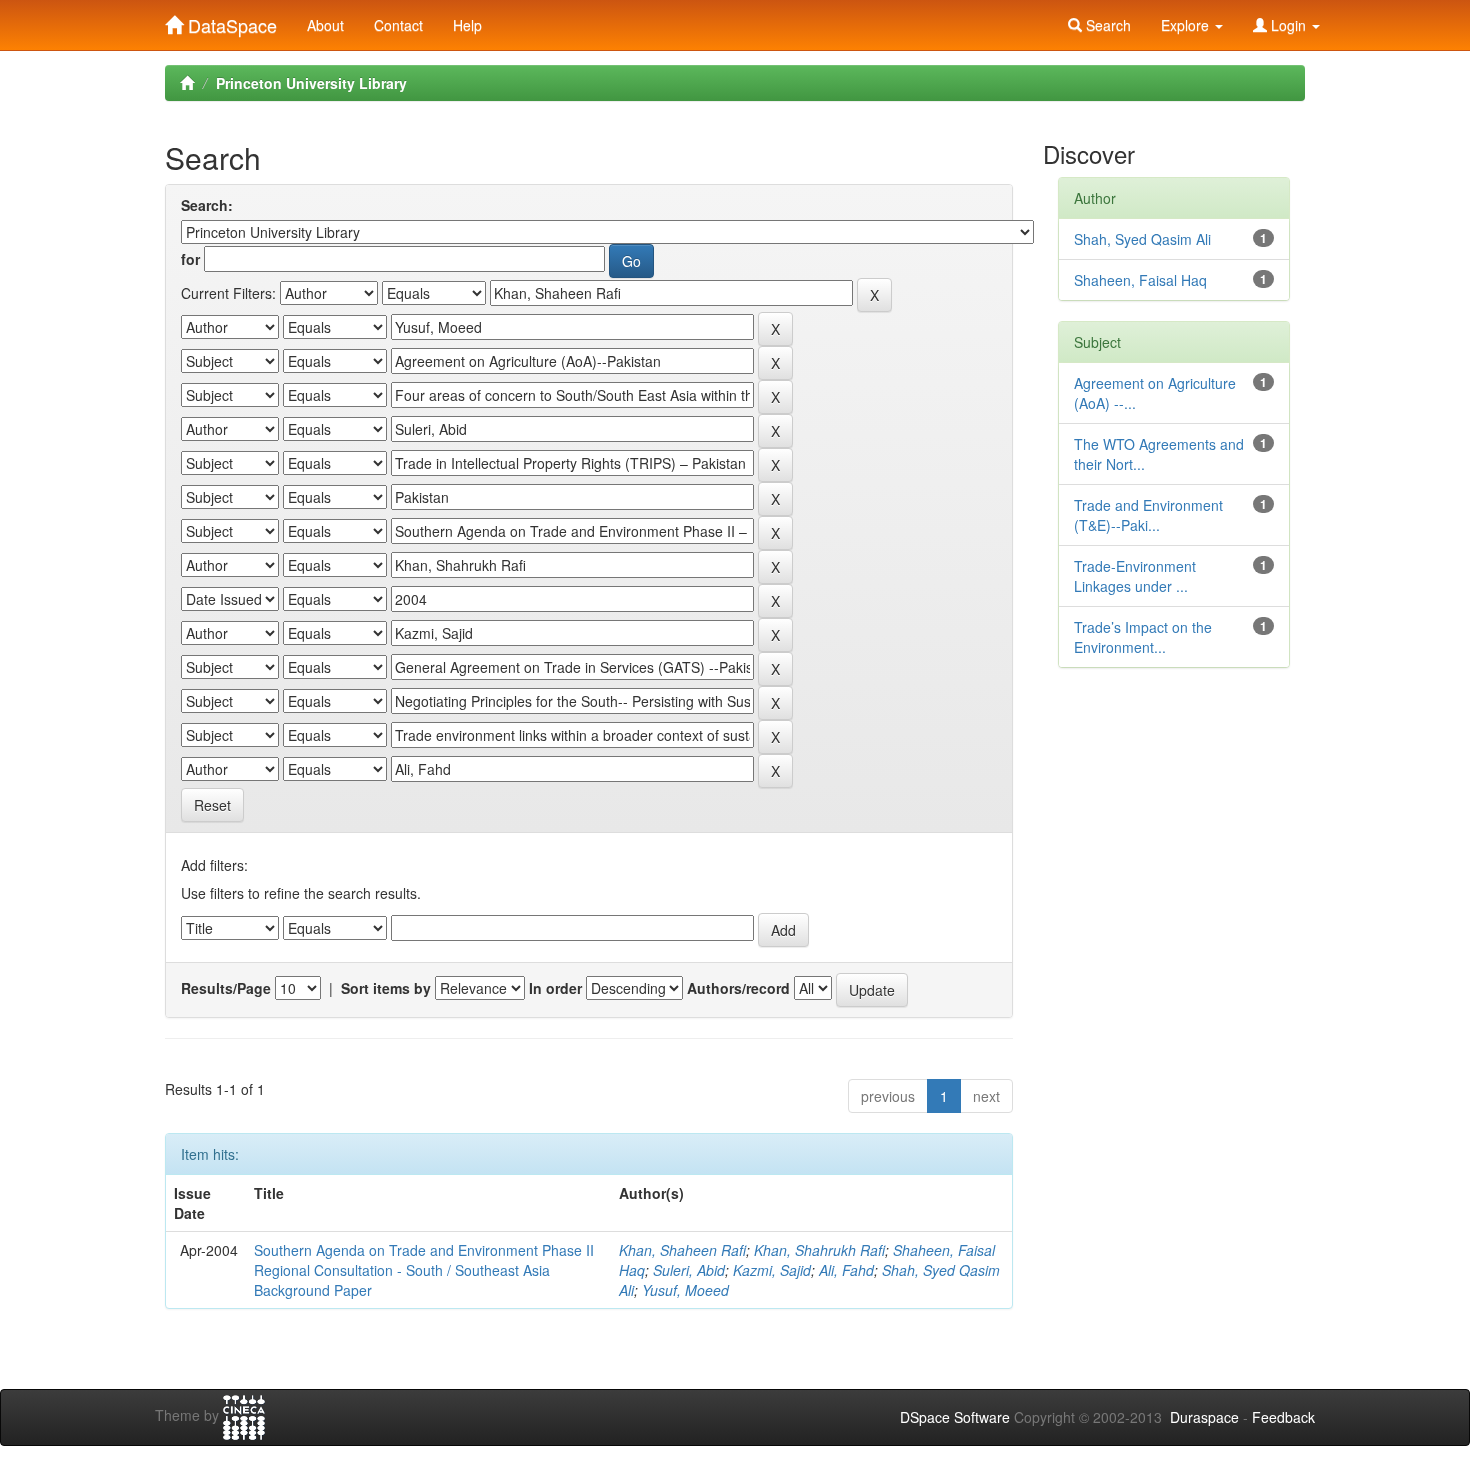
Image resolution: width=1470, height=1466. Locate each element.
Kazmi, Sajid (772, 1270)
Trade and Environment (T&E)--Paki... (1148, 515)
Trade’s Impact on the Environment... (1143, 637)
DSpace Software (955, 1417)
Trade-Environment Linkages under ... (1135, 576)
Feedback (1283, 1417)
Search (1106, 25)
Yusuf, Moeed (685, 1290)
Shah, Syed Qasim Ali (1142, 239)
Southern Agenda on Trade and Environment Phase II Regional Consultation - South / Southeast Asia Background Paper (424, 1270)
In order (555, 988)
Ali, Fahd (846, 1270)
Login (1288, 25)
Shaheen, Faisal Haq (1140, 280)
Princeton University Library (311, 83)
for (190, 259)
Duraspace (1204, 1417)
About (325, 25)
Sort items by (386, 988)
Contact (398, 25)
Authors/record (738, 988)
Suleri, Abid (689, 1270)
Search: (207, 205)
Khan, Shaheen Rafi (682, 1250)
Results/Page (226, 988)
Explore (1187, 25)
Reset (212, 805)
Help (467, 25)
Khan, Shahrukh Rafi (819, 1250)
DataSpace (230, 21)
